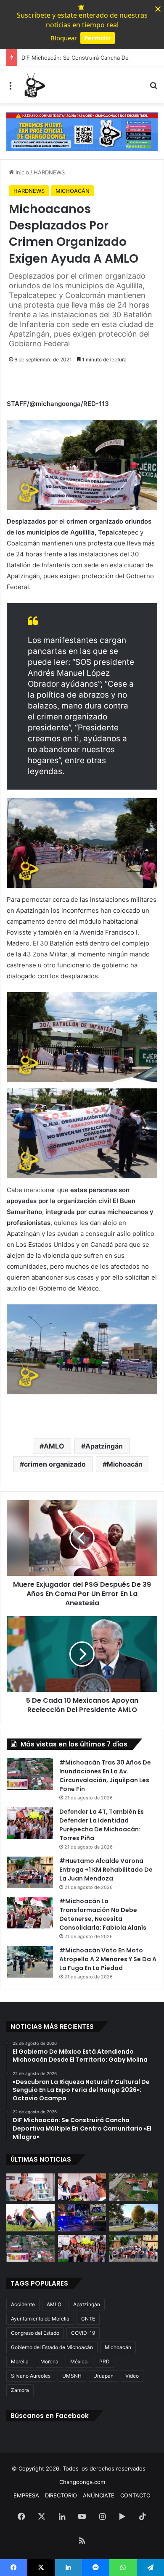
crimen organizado (55, 1464)
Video (132, 2376)
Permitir (98, 38)
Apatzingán (104, 1446)
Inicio (21, 172)
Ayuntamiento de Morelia (40, 2319)
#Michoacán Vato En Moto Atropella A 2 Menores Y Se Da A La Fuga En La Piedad (108, 1959)
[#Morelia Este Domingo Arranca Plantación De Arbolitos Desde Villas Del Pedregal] (134, 2218)
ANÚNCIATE (99, 2495)
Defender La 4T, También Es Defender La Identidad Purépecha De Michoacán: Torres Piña (102, 1825)
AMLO (54, 1446)
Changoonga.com (82, 2482)
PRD (104, 2361)
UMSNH (72, 2376)
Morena (49, 2361)
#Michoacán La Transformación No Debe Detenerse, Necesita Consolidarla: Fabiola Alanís (103, 1914)
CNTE (88, 2319)
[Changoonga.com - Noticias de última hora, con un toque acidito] (34, 85)
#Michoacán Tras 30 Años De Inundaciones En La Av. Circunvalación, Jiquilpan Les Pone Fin (105, 1776)
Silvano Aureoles (31, 2376)
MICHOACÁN (73, 191)
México (79, 2361)
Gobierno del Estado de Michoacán (52, 2347)
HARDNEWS (49, 172)
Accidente (23, 2304)
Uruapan (103, 2376)
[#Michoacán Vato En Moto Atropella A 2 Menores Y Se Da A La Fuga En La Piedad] (30, 1962)
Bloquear (64, 38)
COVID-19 (83, 2333)
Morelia (20, 2361)
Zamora (20, 2390)
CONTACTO (135, 2495)
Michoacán (125, 1464)
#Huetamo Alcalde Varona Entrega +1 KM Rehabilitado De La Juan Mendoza (106, 1870)
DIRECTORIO (61, 2495)
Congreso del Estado (35, 2333)
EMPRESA (26, 2495)
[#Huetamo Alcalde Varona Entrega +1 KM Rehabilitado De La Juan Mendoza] (30, 1872)
